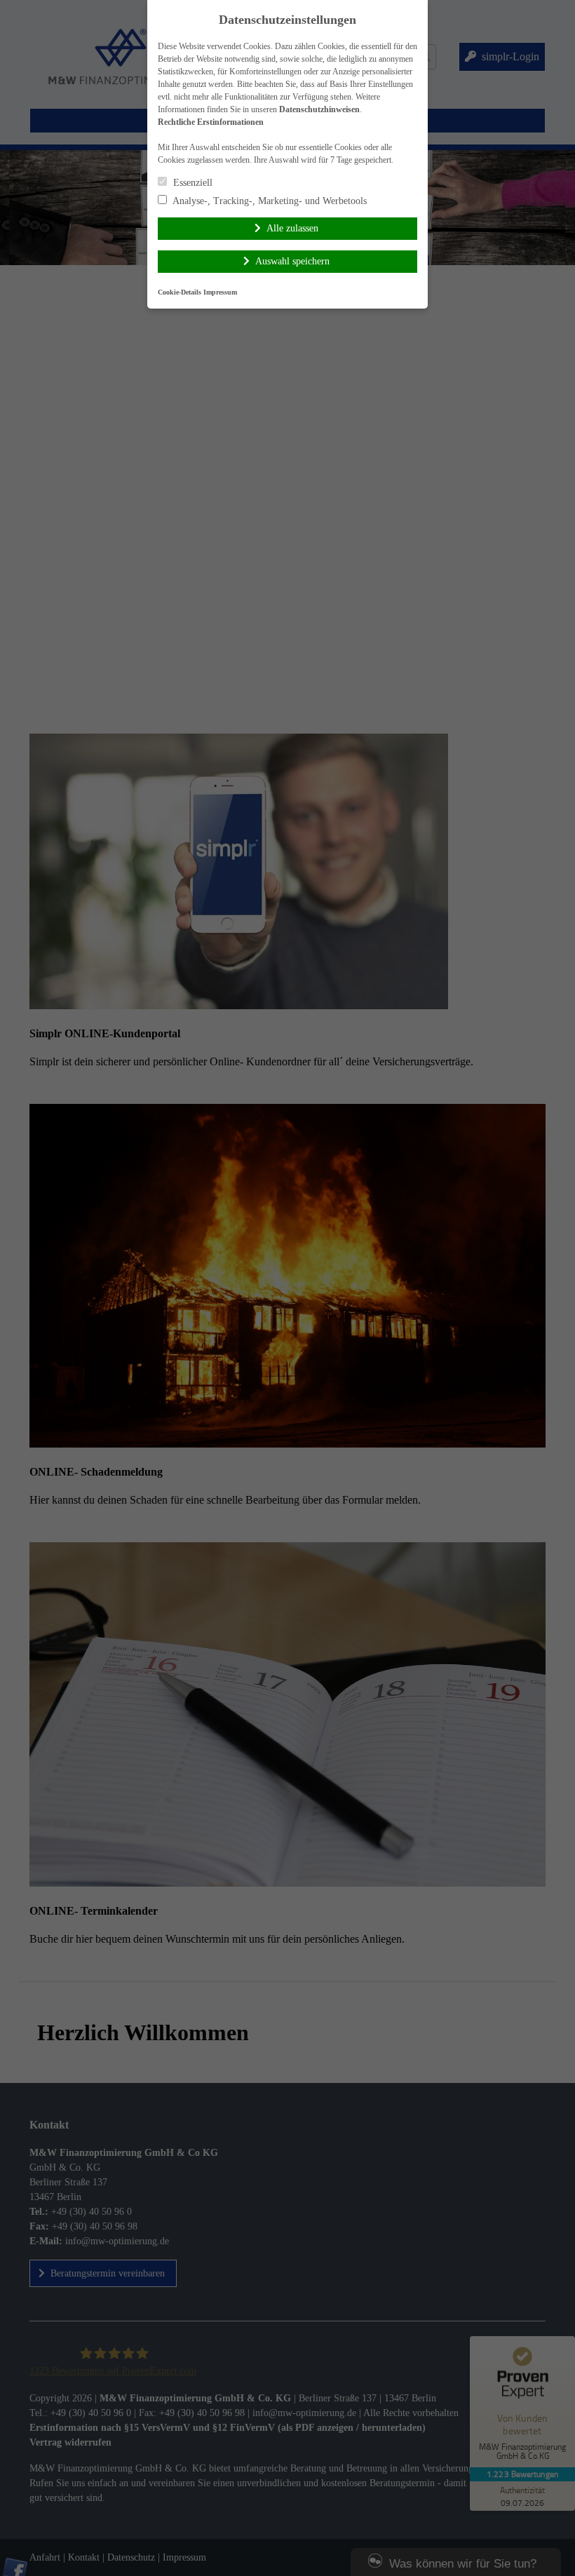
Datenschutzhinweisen (319, 109)
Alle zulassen (292, 228)
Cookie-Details (180, 292)
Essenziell (191, 183)
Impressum (220, 292)
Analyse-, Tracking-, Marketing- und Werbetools (269, 201)
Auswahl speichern (292, 261)
